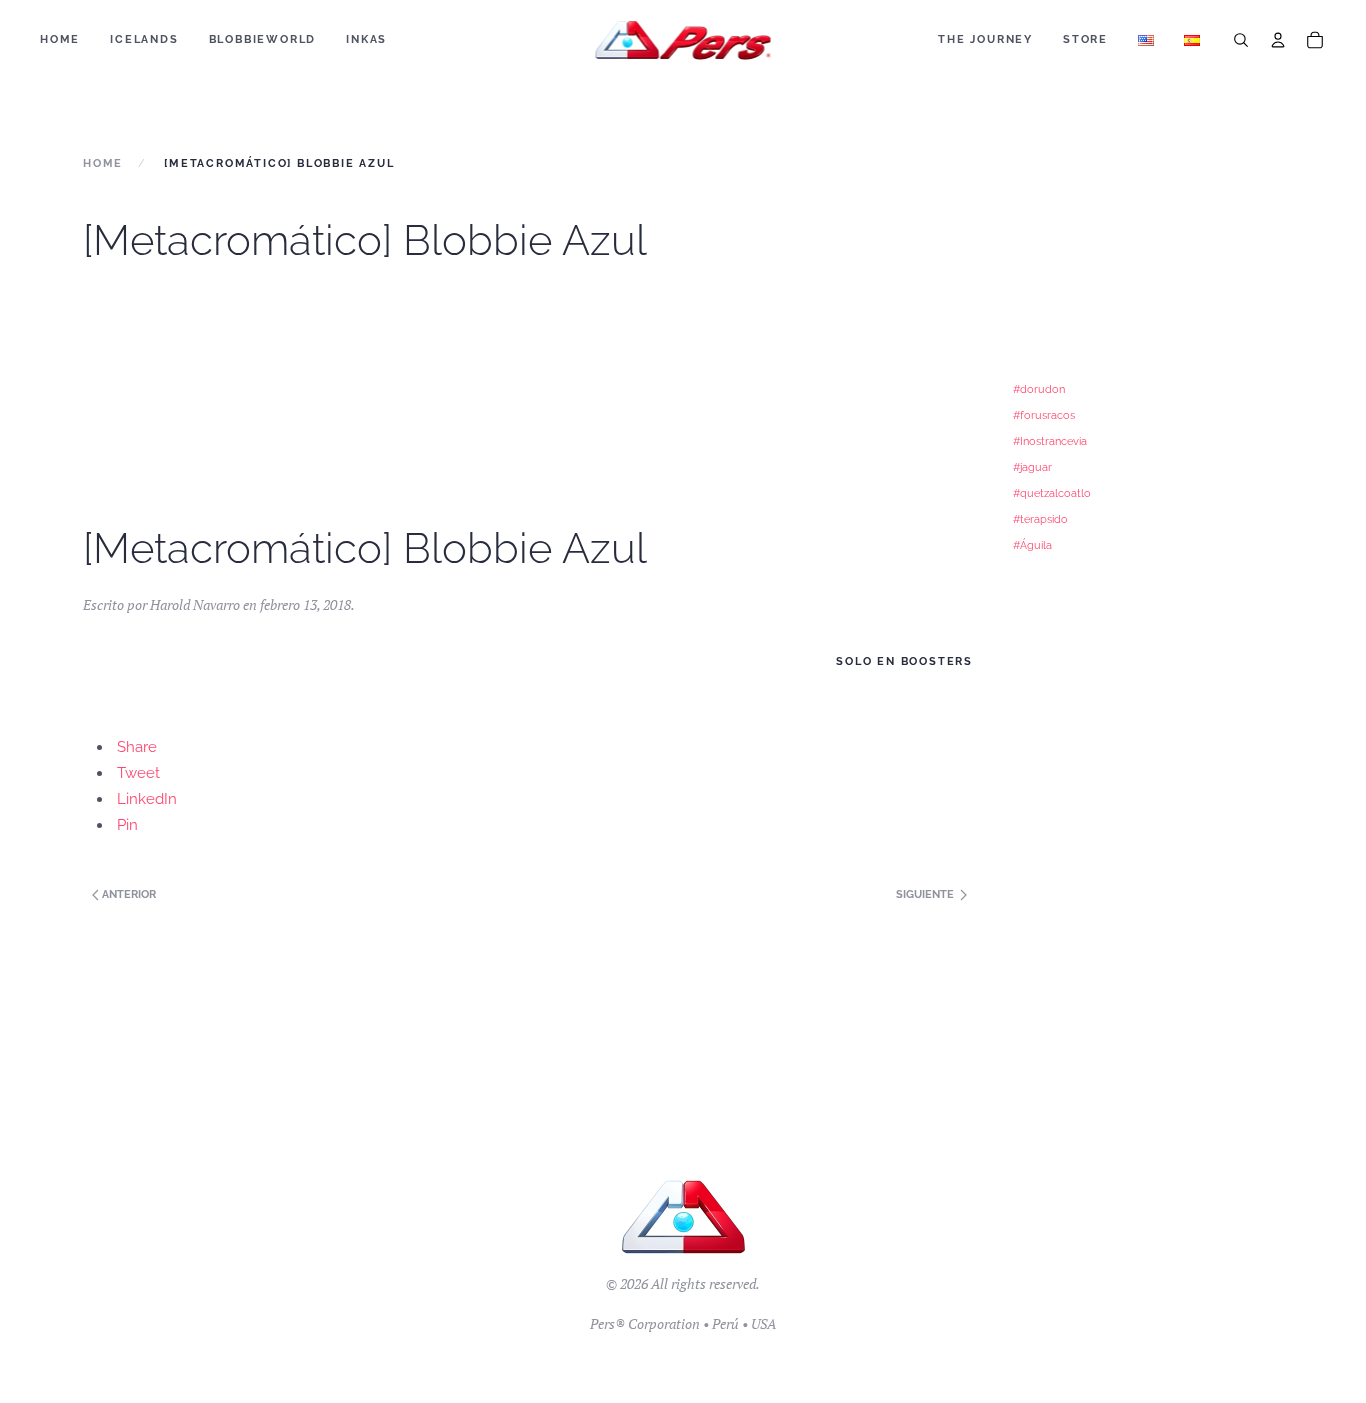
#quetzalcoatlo (1052, 493)
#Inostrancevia (1050, 441)
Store (1085, 39)
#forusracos (1044, 415)
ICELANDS (144, 39)
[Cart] (1315, 40)
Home (60, 39)
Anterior (127, 894)
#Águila (1032, 545)
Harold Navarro (195, 604)
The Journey (985, 39)
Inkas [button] (366, 39)
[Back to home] (683, 40)
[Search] (1241, 40)
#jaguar (1032, 467)
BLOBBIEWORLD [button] (263, 39)
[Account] (1278, 40)
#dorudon (1039, 389)
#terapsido (1040, 519)
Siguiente (926, 894)
